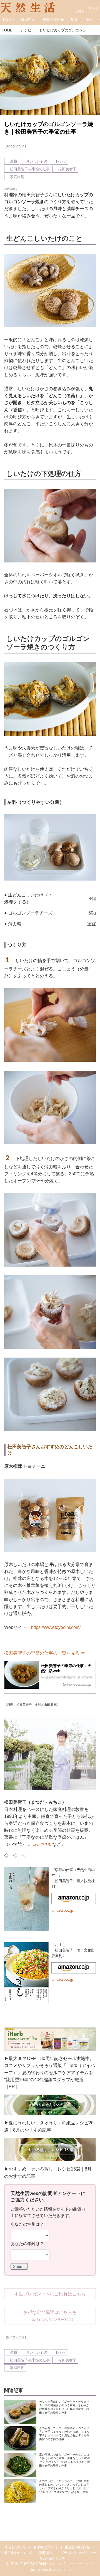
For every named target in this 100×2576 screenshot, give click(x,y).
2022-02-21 (16, 147)
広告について (16, 2547)
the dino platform (56, 2570)
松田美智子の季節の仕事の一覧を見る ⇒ (45, 1653)
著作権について (45, 2547)
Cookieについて (53, 2558)
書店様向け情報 (77, 2547)
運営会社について (18, 2553)
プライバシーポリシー (78, 2553)
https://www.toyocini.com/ (56, 1627)
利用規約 (46, 2553)
